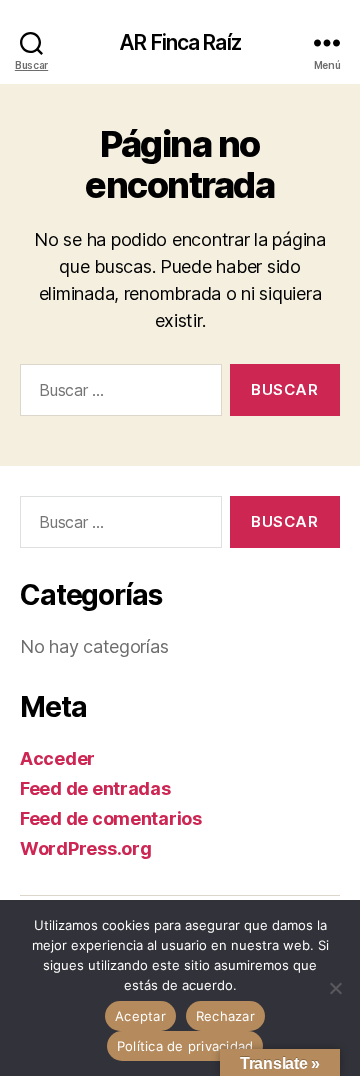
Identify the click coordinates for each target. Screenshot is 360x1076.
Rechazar (225, 1016)
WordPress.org (86, 848)
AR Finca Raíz (180, 42)
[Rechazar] (335, 988)
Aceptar (140, 1016)
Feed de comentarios (111, 818)
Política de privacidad (185, 1046)
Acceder (57, 758)
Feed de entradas (95, 788)
